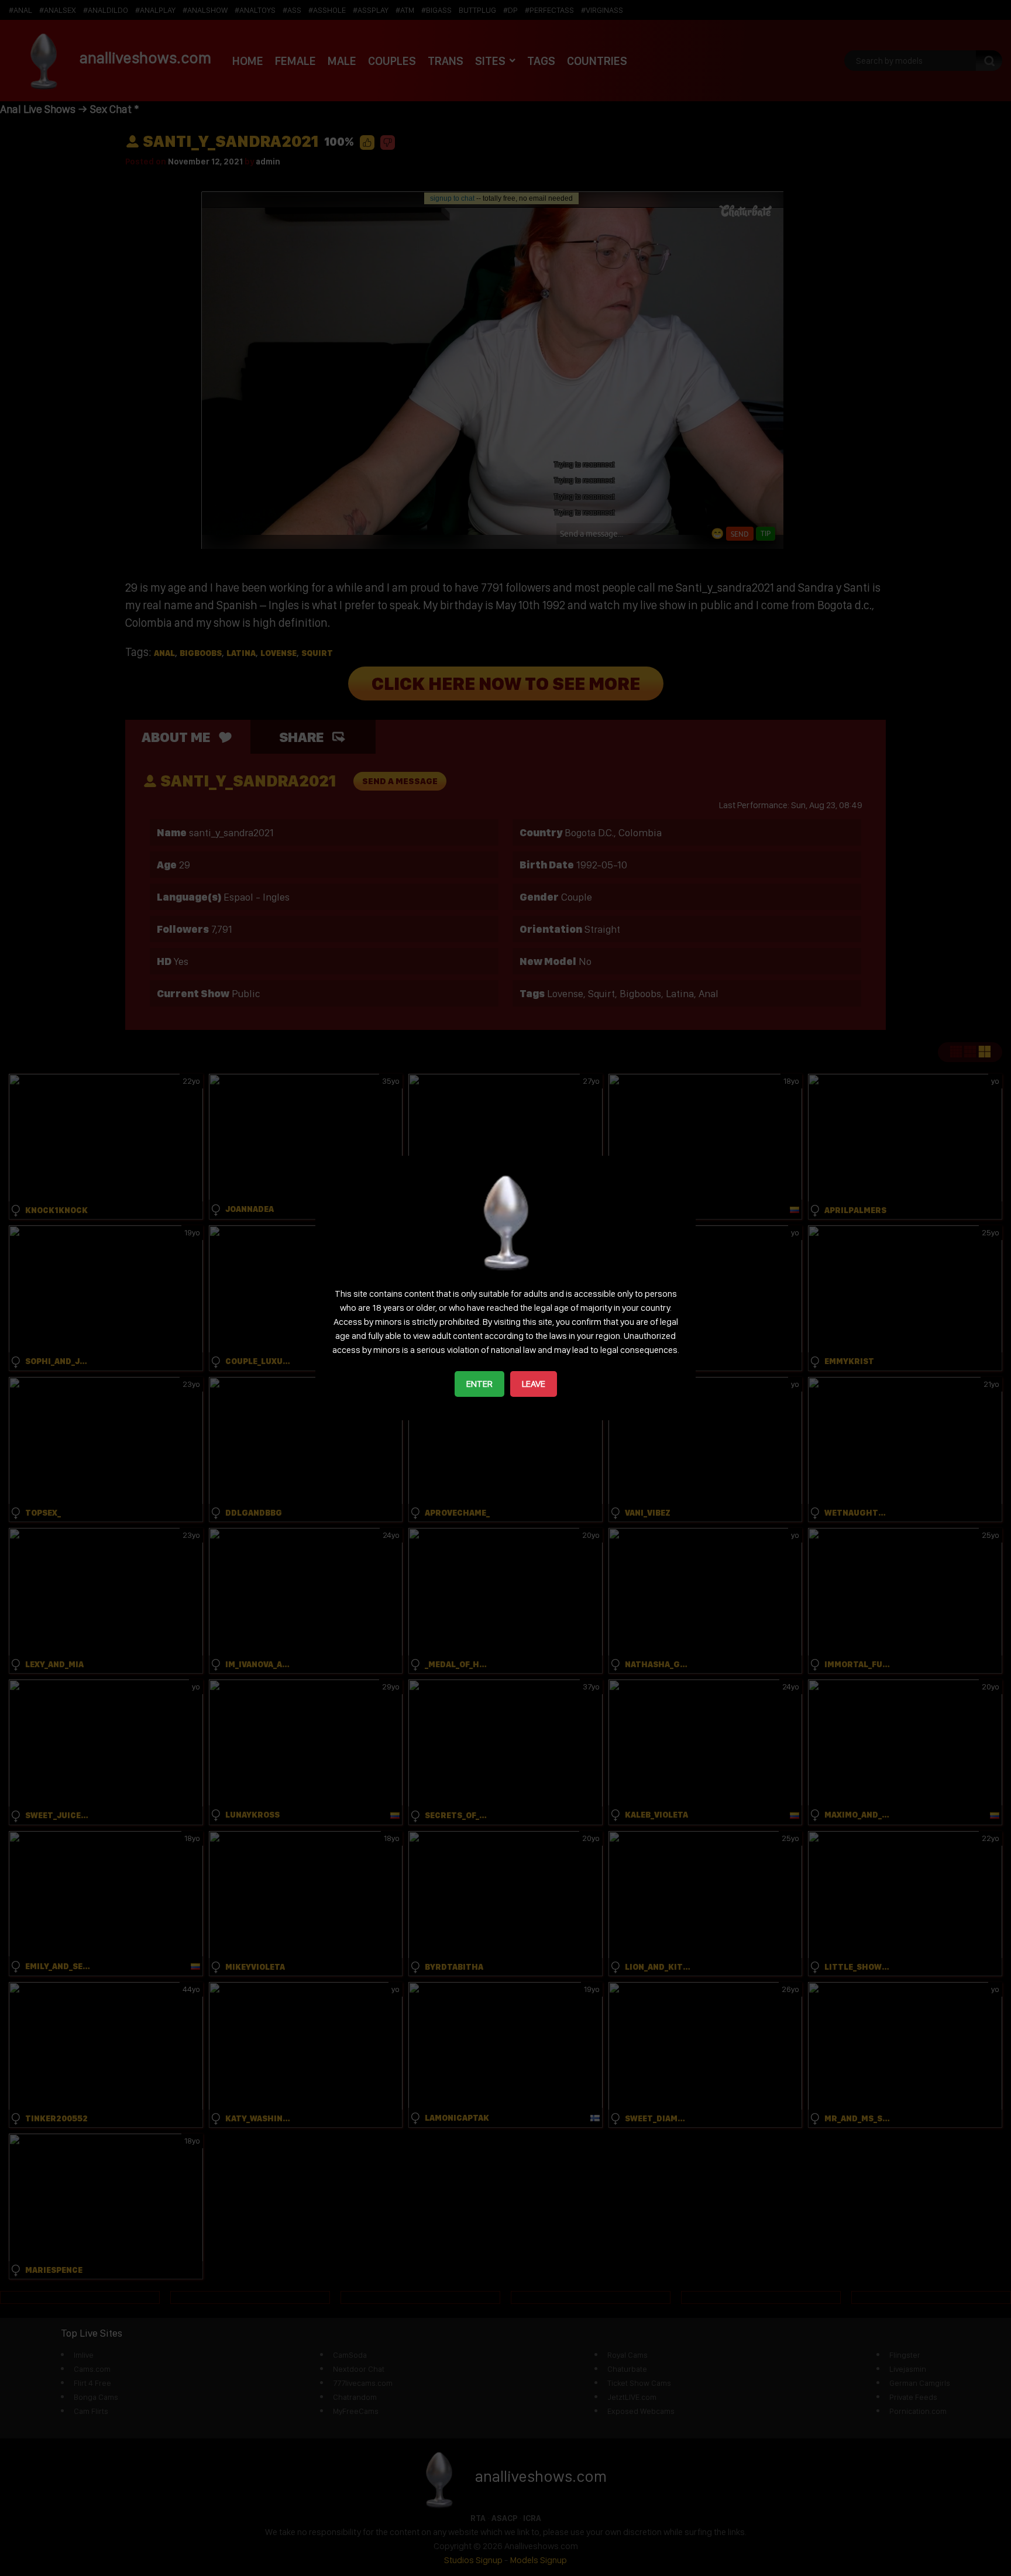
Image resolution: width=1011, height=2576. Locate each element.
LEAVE (534, 1384)
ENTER (479, 1384)
